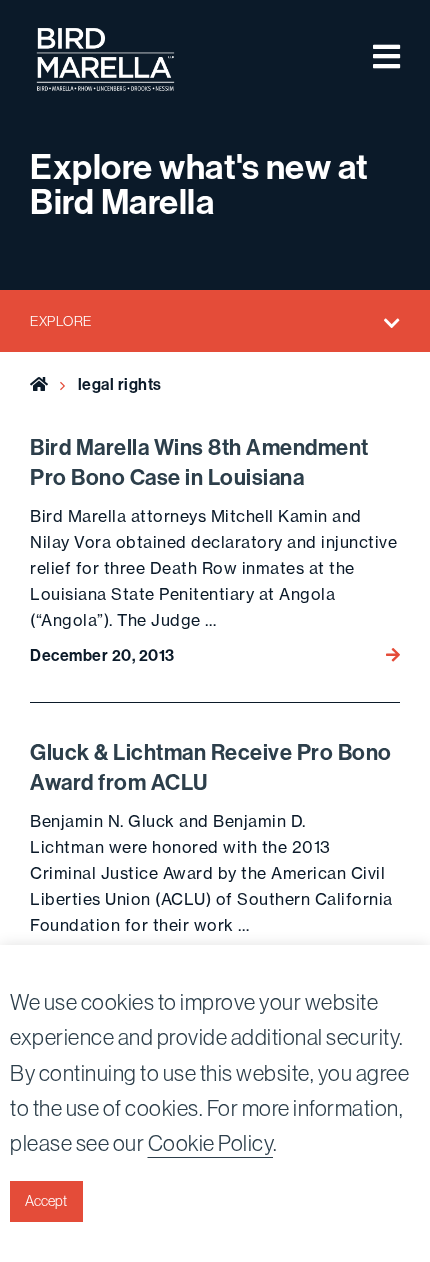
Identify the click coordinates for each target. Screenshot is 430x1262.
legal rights (120, 384)
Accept (46, 1201)
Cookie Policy (211, 1143)
